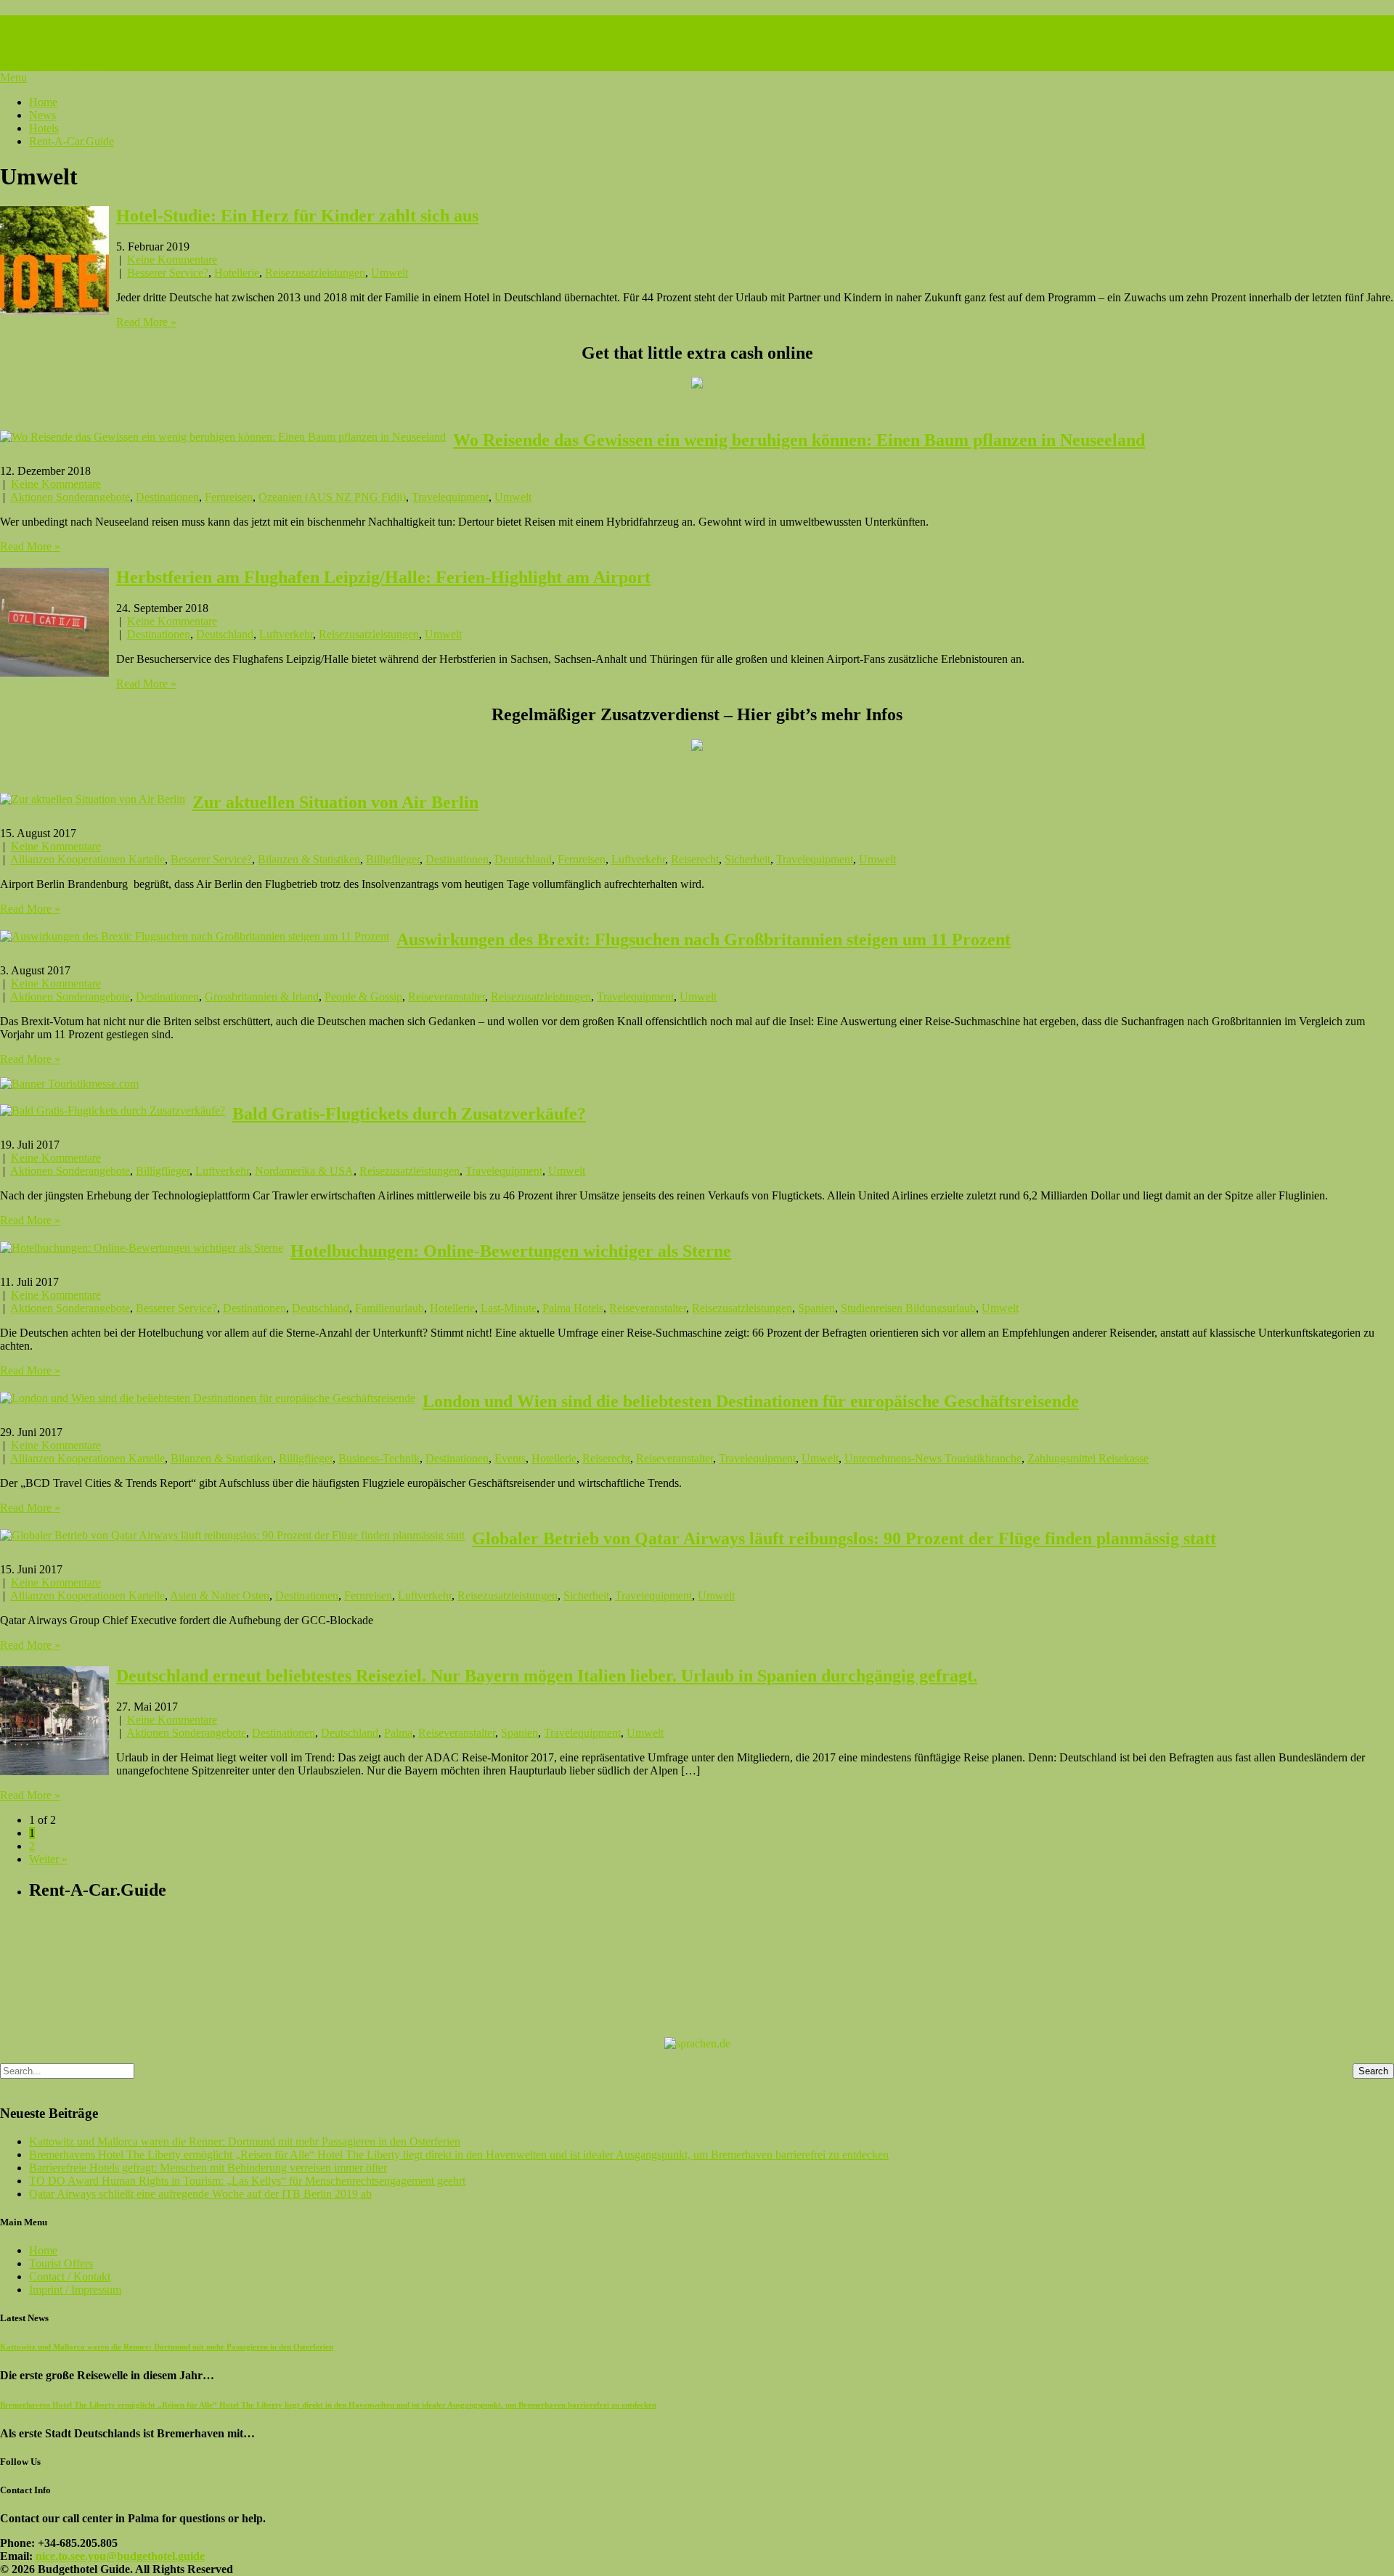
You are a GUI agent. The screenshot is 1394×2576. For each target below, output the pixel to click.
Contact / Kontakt (70, 2277)
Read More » (146, 322)
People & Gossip (363, 996)
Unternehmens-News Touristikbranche (933, 1458)
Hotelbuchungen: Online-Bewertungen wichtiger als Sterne (511, 1251)
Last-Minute (509, 1308)
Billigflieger (393, 859)
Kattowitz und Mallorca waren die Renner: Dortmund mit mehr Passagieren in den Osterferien (245, 2141)
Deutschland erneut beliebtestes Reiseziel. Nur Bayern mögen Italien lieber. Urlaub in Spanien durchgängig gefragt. (547, 1676)
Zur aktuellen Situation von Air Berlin (335, 802)
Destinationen (167, 497)
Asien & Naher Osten (220, 1595)
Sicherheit (747, 859)
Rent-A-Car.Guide (72, 141)
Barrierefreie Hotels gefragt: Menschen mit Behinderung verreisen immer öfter (208, 2168)
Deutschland (225, 634)
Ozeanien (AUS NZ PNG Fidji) (332, 497)
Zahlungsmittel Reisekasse (1088, 1458)
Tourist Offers (61, 2263)
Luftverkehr (286, 634)
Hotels (44, 128)
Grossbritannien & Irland (262, 996)
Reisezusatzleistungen (315, 273)
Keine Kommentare (172, 260)
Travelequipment (450, 497)
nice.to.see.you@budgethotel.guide (120, 2556)
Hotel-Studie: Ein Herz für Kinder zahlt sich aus (297, 216)
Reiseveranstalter (447, 996)
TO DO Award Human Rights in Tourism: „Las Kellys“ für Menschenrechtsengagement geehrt (247, 2181)
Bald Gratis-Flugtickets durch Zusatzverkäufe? (409, 1114)
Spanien (816, 1308)
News (42, 115)
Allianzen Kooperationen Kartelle (87, 859)
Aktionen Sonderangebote (70, 497)
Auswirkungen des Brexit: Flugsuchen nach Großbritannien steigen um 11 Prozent (704, 939)
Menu (13, 77)
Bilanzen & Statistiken (309, 859)
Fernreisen (229, 497)
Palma (398, 1733)
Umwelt (390, 273)
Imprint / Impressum (75, 2290)
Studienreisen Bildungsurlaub (908, 1308)
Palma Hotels (573, 1308)
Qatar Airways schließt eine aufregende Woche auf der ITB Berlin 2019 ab (200, 2194)
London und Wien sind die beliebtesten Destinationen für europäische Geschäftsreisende (751, 1401)
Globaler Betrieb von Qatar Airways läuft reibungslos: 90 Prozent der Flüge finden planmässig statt (844, 1538)
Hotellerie (237, 273)
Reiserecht (695, 859)
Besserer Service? (168, 273)
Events (510, 1458)
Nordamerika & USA (304, 1171)
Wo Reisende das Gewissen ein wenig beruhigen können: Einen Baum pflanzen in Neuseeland (799, 440)
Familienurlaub (390, 1308)
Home (43, 102)
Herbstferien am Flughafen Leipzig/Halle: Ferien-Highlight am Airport (383, 577)
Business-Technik (379, 1458)
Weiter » (48, 1859)
